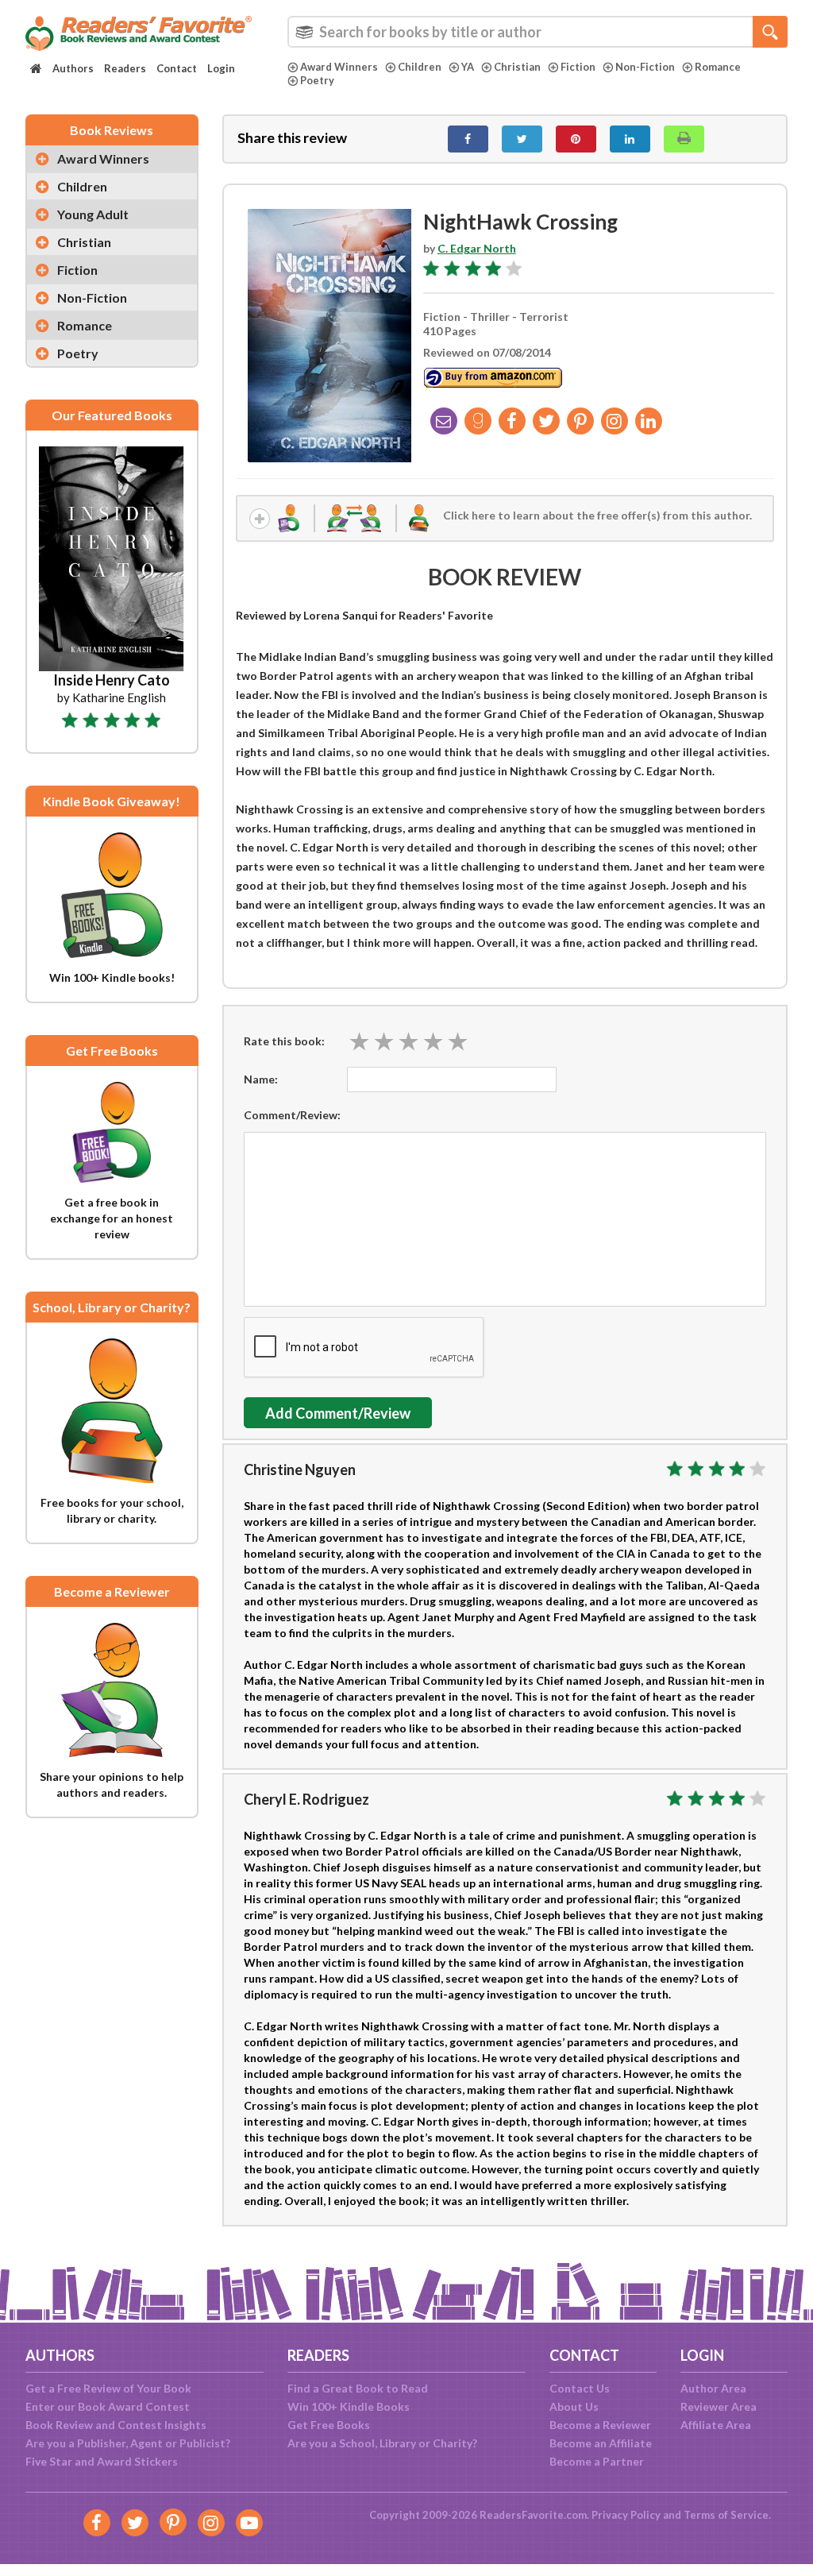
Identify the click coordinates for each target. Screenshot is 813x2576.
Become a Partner (597, 2461)
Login (221, 68)
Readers (125, 68)
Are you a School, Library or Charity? (382, 2443)
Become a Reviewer (600, 2425)
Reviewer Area (719, 2406)
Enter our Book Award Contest (108, 2406)
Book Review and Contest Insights (116, 2425)
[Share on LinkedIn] (630, 139)
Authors (73, 68)
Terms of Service (726, 2515)
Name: (261, 1079)
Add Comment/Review (338, 1413)
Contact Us (580, 2388)
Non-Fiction (645, 67)
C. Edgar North (477, 248)
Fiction (578, 67)
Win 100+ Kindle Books (349, 2406)
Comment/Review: (292, 1115)
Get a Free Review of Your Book (108, 2388)
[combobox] (538, 32)
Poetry (317, 80)
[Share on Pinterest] (576, 139)
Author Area (713, 2388)
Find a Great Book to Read (358, 2388)
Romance (718, 67)
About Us (574, 2406)
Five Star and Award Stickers (102, 2461)
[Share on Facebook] (468, 139)
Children (420, 67)
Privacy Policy (626, 2515)
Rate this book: (284, 1041)
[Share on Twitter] (522, 139)
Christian (517, 67)
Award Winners (339, 67)
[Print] (684, 139)
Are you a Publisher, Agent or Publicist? (128, 2443)
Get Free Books (329, 2425)
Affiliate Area (716, 2425)
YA (468, 67)
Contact (177, 68)
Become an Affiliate (601, 2443)
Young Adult (93, 214)
